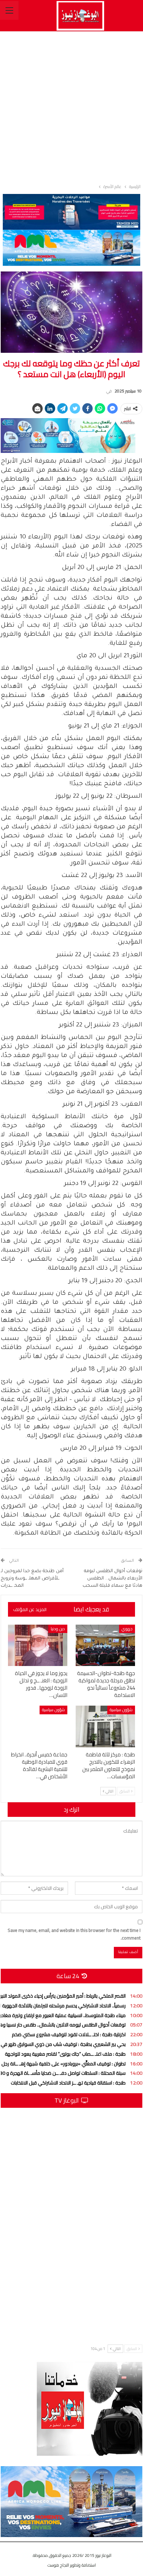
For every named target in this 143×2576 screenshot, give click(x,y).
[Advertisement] (71, 106)
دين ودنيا (58, 1629)
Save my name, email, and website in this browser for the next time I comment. (74, 1934)
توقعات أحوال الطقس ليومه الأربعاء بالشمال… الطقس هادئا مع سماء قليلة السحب (112, 1579)
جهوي (127, 1629)
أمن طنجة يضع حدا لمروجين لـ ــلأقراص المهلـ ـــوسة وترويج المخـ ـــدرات (32, 1579)
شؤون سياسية (121, 1710)
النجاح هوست (58, 2565)
